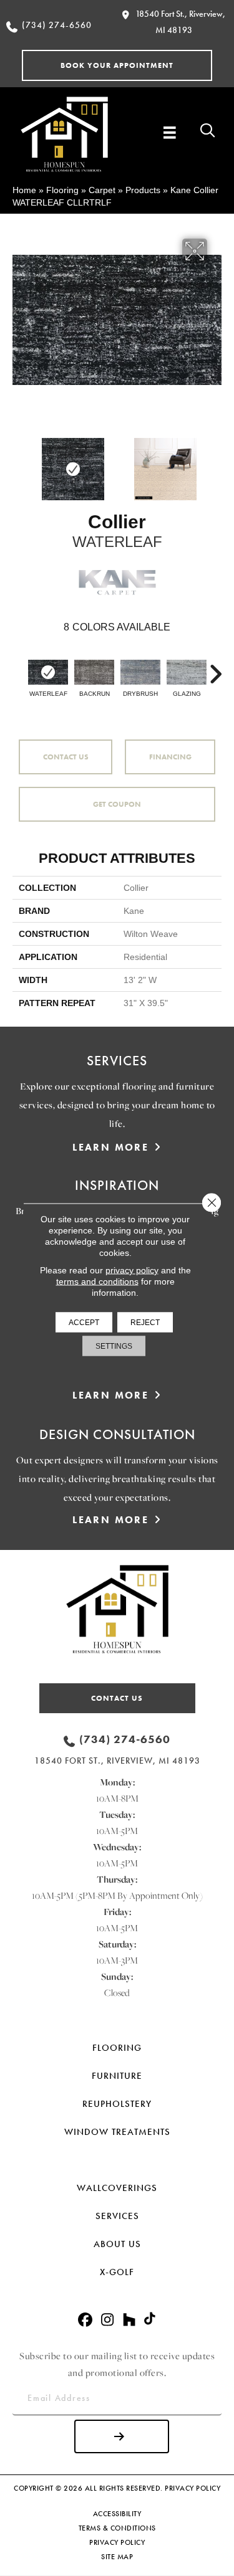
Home (24, 190)
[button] (117, 65)
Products (143, 190)
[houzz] (129, 2320)
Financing (170, 757)
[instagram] (108, 2320)
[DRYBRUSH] (140, 672)
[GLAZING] (187, 672)
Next (215, 463)
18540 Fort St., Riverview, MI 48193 (117, 1761)
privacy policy (132, 1270)
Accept (84, 1322)
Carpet (102, 190)
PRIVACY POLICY (193, 2488)
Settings (114, 1346)
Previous (19, 463)
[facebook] (86, 2320)
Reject (145, 1322)
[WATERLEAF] (48, 672)
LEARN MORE (110, 1147)
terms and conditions (97, 1281)
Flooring (62, 190)
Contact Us (66, 757)
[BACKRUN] (94, 672)
